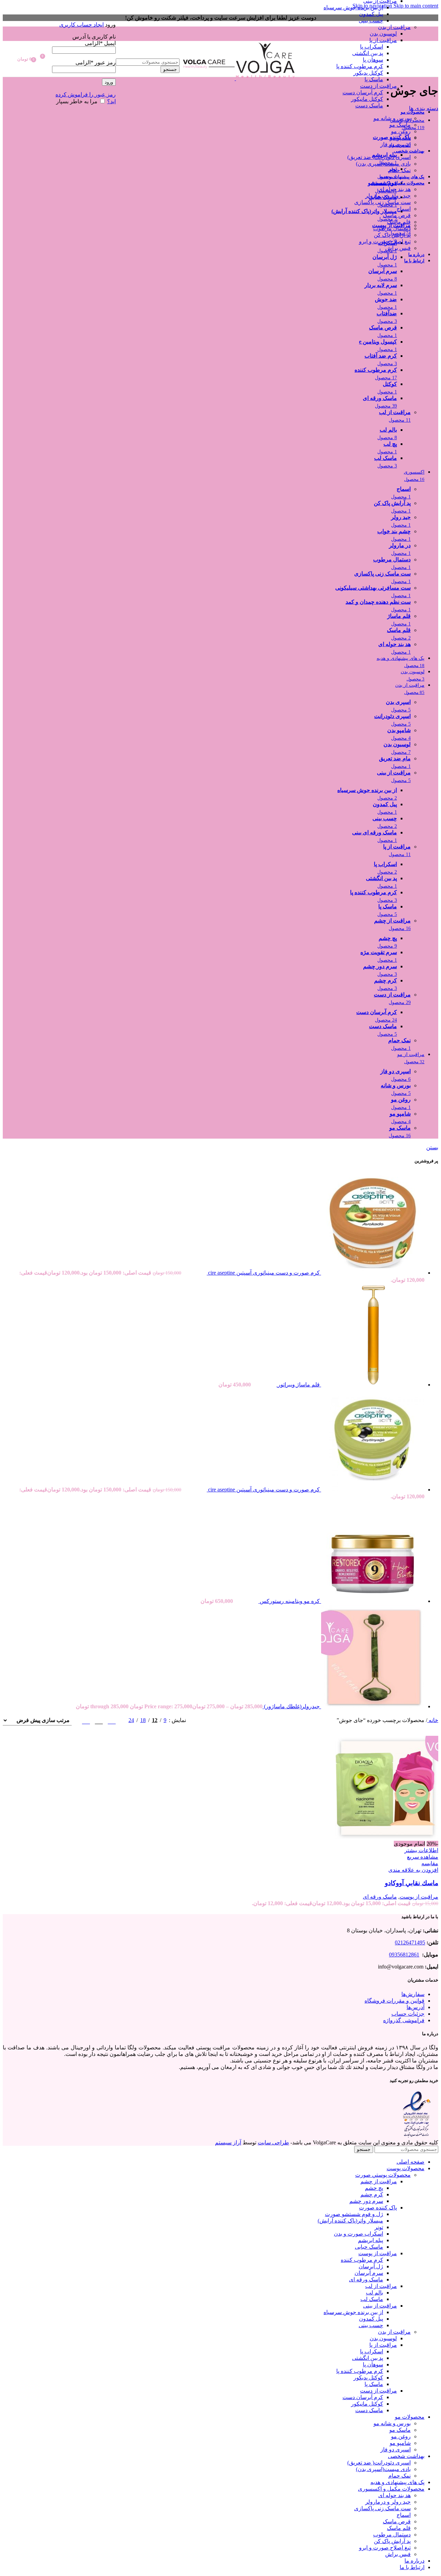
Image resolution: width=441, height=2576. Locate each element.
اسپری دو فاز (396, 144)
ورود (109, 82)
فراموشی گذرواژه (404, 2020)
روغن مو (401, 131)
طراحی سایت (273, 2142)
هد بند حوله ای (394, 189)
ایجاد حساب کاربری (81, 25)
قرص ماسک (397, 215)
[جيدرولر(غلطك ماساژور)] (372, 1706)
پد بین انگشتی (368, 53)
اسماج (404, 209)
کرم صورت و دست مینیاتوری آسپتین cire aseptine (263, 1273)
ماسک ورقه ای (380, 1897)
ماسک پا (374, 79)
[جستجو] (148, 52)
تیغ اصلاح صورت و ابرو (385, 241)
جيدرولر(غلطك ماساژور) (291, 1706)
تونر (379, 2227)
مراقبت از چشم (379, 2181)
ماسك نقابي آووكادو (412, 1883)
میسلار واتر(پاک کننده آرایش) (350, 2221)
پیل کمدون (371, 14)
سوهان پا (373, 60)
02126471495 (410, 1942)
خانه (433, 1720)
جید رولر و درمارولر (388, 196)
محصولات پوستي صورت (383, 2175)
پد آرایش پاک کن (392, 235)
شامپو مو (400, 138)
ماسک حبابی (369, 2247)
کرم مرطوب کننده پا (360, 66)
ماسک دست (369, 105)
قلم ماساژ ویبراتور (298, 1385)
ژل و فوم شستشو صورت (354, 2214)
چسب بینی (371, 20)
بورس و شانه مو (392, 118)
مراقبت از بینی (380, 2306)
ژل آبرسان (371, 2266)
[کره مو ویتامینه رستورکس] (372, 1601)
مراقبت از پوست (419, 1897)
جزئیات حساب (408, 2014)
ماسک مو (400, 125)
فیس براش (398, 248)
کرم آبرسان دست (363, 92)
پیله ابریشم (371, 2240)
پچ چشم (374, 2188)
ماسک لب (372, 2299)
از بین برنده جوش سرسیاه (353, 7)
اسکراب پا (372, 47)
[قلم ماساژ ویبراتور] (372, 1385)
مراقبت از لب (381, 2286)
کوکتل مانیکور (367, 99)
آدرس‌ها (416, 2007)
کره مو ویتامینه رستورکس (289, 1601)
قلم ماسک (399, 222)
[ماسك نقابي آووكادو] (387, 1837)
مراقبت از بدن (394, 27)
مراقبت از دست (378, 86)
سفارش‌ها (413, 1994)
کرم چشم (372, 2194)
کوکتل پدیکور (368, 73)
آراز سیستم (228, 2142)
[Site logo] (265, 78)
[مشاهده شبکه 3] (99, 1720)
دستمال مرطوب (392, 228)
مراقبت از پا (383, 40)
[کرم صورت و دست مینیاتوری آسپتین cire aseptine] (372, 1273)
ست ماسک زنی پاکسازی (382, 202)
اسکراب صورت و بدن (358, 2234)
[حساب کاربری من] (84, 14)
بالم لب (375, 2293)
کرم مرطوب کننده (362, 2260)
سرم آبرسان (369, 2273)
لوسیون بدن (383, 34)
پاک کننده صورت (378, 2208)
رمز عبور (96, 62)
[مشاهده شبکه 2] (112, 1720)
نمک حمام (399, 170)
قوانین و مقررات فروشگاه (394, 2001)
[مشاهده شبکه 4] (86, 1720)
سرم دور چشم (366, 2201)
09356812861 (404, 1955)
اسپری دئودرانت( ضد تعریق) (379, 157)
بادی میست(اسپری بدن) (383, 164)
